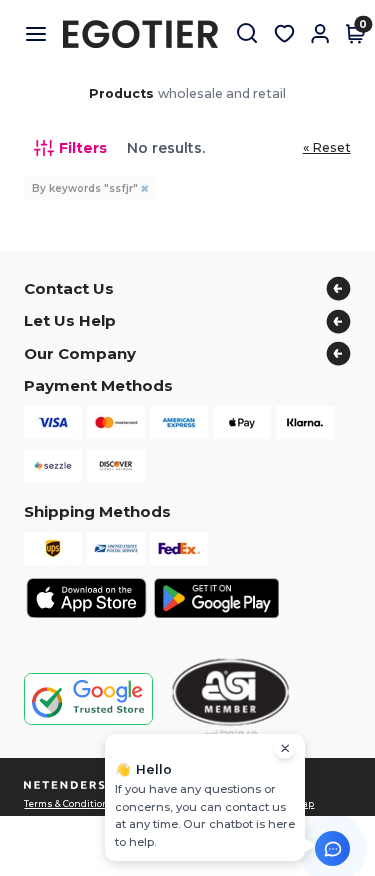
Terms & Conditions (69, 804)
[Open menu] (43, 34)
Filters (83, 148)
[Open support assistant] (332, 848)
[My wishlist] (284, 34)
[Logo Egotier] (148, 34)
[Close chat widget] (285, 749)
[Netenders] (67, 785)
